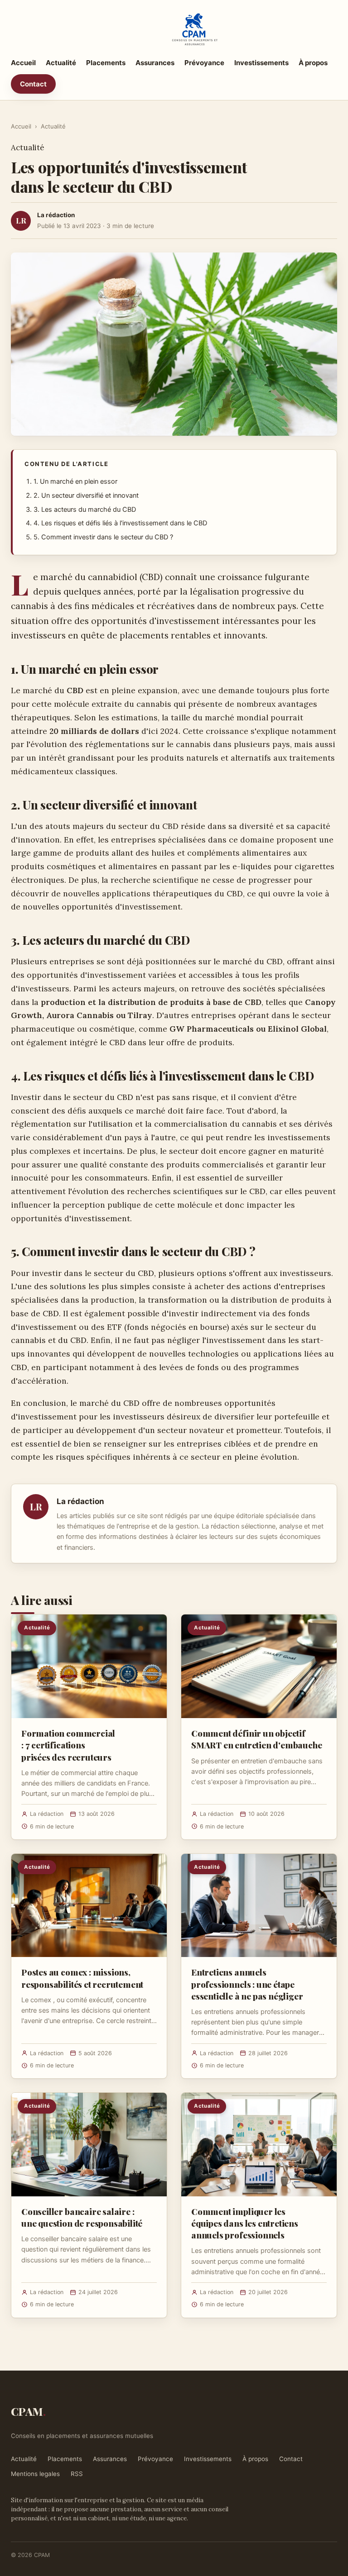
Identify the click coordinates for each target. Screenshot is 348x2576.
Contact (33, 84)
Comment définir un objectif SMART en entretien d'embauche (257, 1739)
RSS (77, 2474)
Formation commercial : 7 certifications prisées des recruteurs (68, 1745)
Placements (106, 63)
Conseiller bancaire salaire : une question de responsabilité (82, 2217)
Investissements (261, 63)
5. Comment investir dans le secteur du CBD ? (103, 537)
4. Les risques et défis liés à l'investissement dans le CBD (120, 523)
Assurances (155, 63)
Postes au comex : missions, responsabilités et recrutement (82, 1978)
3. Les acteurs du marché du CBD (85, 509)
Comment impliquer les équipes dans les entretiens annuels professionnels (245, 2223)
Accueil (23, 63)
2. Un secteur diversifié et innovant (86, 495)
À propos (313, 63)
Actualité (61, 63)
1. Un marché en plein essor (75, 481)
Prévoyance (204, 63)
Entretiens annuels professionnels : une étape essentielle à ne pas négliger (247, 1984)
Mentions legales (35, 2474)
